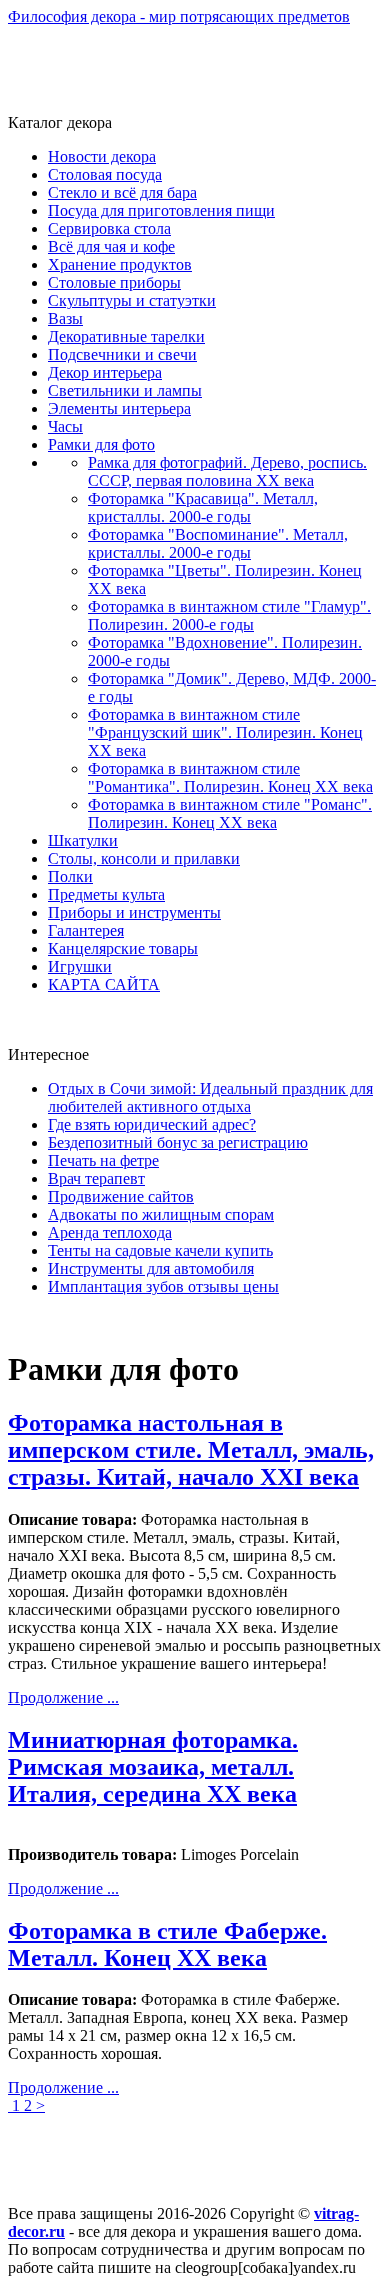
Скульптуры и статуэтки (132, 300)
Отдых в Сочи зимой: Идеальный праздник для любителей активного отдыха (210, 1097)
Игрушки (80, 966)
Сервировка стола (109, 228)
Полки (70, 876)
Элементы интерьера (119, 408)
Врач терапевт (96, 1178)
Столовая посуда (105, 174)
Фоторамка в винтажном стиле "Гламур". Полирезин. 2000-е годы (229, 615)
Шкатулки (83, 840)
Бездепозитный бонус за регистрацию (178, 1142)
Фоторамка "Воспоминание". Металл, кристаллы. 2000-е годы (218, 543)
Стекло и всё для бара (122, 192)
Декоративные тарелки (126, 336)
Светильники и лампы (125, 390)
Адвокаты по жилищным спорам (161, 1214)
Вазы (65, 318)
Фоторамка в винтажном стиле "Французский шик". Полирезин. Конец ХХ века (225, 732)
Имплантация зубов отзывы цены (163, 1286)
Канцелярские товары (123, 948)
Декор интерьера (105, 372)
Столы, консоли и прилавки (144, 858)
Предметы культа (106, 894)
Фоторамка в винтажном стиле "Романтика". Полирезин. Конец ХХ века (230, 777)
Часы (65, 426)
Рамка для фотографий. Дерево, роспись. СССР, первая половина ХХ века (227, 471)
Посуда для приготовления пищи (161, 210)
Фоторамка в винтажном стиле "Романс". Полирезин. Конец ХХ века (230, 813)
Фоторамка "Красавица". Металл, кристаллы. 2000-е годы (203, 507)
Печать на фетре (103, 1160)
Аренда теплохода (110, 1232)
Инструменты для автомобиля (151, 1268)
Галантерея (86, 930)
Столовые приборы (114, 282)
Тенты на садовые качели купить (160, 1250)
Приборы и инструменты (134, 912)
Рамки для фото (101, 444)
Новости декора (102, 156)
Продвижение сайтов (121, 1196)
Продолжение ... (63, 1697)
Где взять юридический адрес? (152, 1124)
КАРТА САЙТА (104, 984)
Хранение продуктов (120, 264)
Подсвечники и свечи (122, 354)
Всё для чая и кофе (111, 246)
